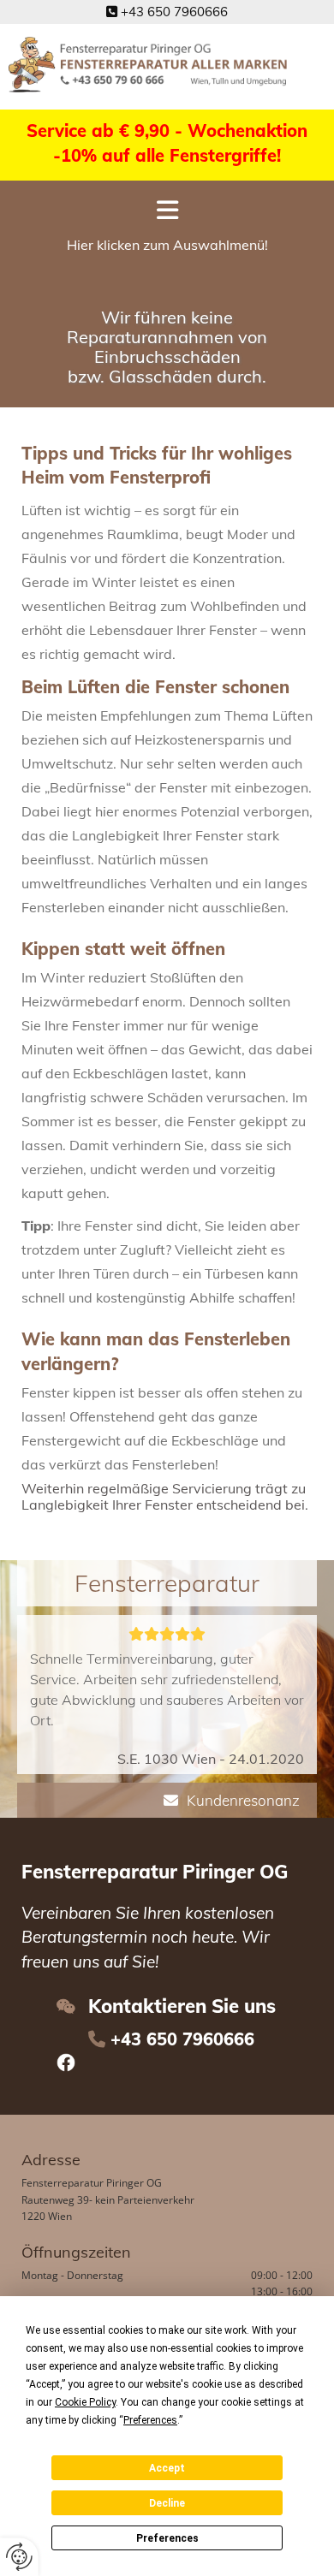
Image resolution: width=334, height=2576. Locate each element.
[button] (167, 214)
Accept (167, 2468)
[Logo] (150, 65)
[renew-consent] (19, 2557)
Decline (167, 2503)
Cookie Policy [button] (85, 2402)
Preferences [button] (150, 2420)
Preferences (167, 2538)
